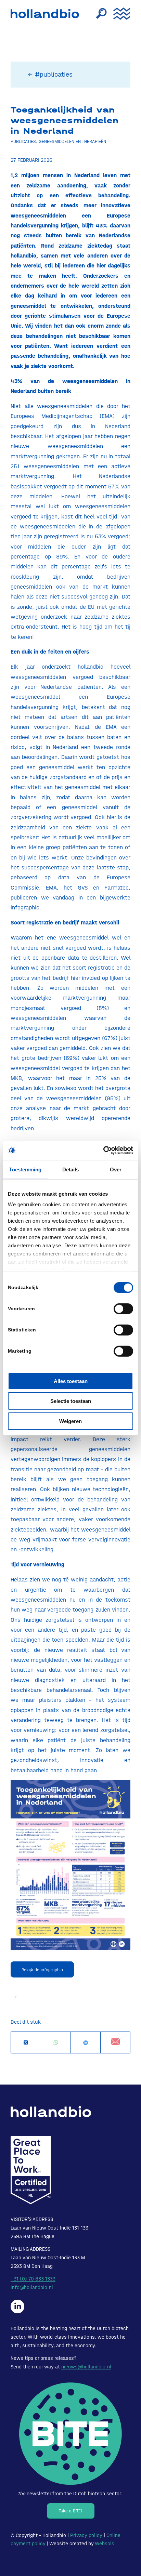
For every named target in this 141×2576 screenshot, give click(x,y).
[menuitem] (98, 14)
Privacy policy (86, 2535)
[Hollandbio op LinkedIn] (17, 2306)
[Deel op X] (26, 2043)
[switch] (123, 1309)
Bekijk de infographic (42, 1970)
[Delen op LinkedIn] (86, 2043)
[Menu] (118, 14)
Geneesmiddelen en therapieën (72, 141)
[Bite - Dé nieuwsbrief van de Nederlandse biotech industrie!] (70, 2434)
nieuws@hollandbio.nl (86, 2367)
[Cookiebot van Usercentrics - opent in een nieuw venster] (103, 1151)
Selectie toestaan (71, 1401)
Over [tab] (116, 1169)
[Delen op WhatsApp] (56, 2043)
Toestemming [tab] (25, 1169)
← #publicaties (50, 74)
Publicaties (23, 141)
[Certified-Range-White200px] (31, 2170)
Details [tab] (71, 1169)
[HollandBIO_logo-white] (51, 2112)
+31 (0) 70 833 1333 (33, 2279)
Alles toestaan (71, 1381)
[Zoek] (98, 14)
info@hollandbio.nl (32, 2287)
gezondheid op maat (73, 1469)
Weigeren (70, 1421)
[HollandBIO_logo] (47, 14)
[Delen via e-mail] (115, 2042)
